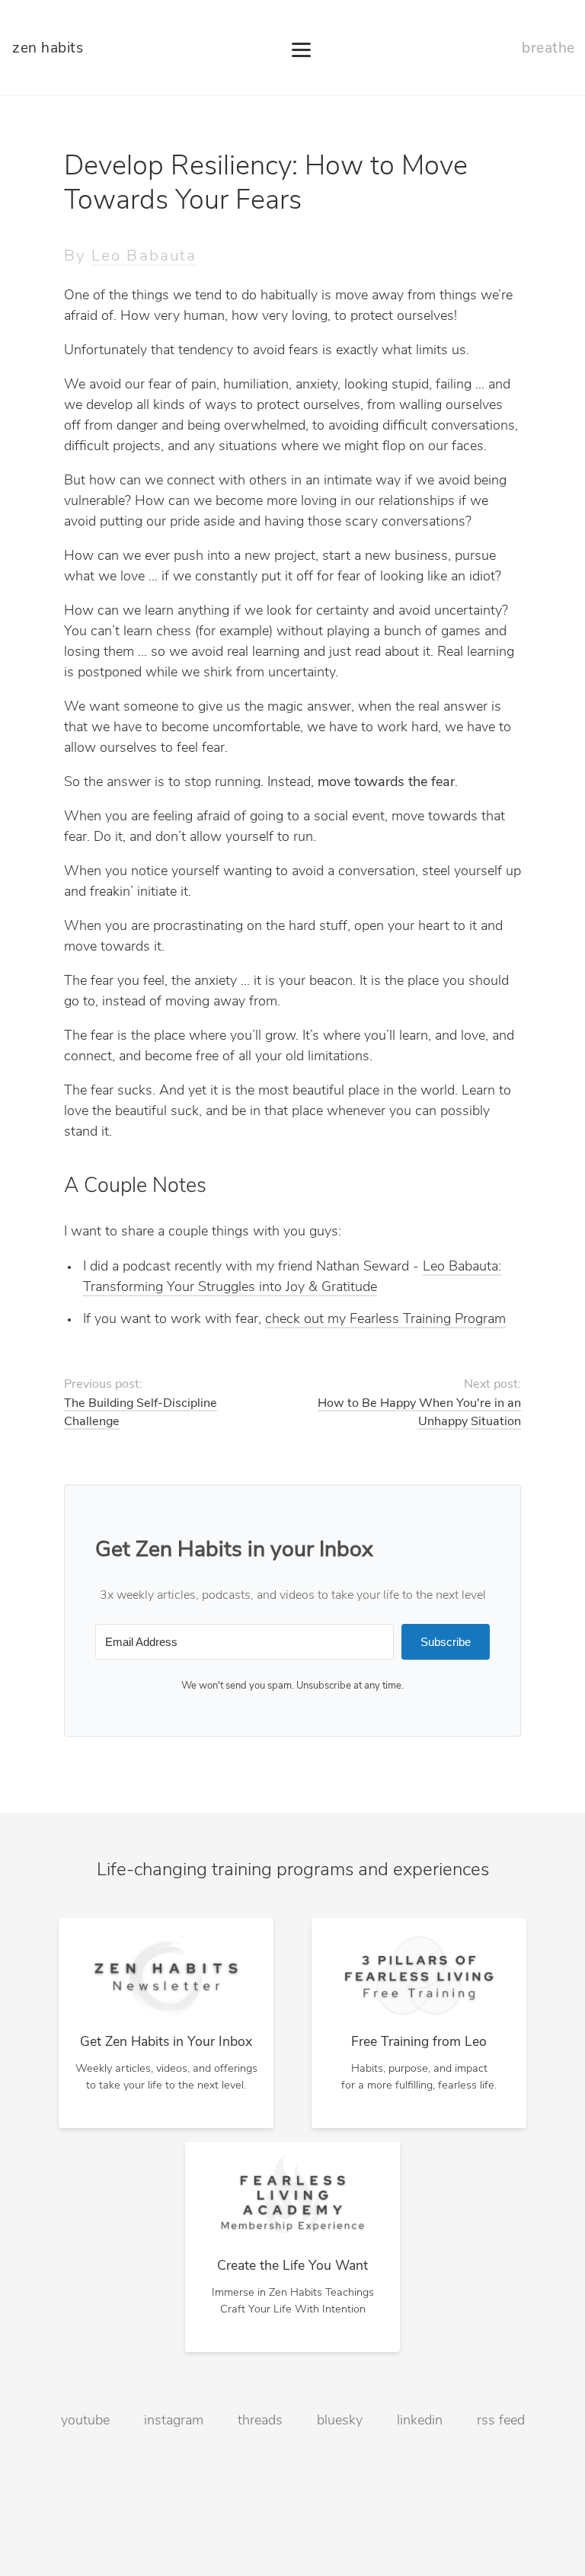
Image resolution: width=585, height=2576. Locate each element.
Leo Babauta (144, 256)
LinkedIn (420, 2421)
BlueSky (340, 2421)
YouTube (85, 2421)
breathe (548, 49)
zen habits (48, 49)
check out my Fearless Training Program (385, 1320)
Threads (260, 2421)
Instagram (174, 2421)
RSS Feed (501, 2421)
